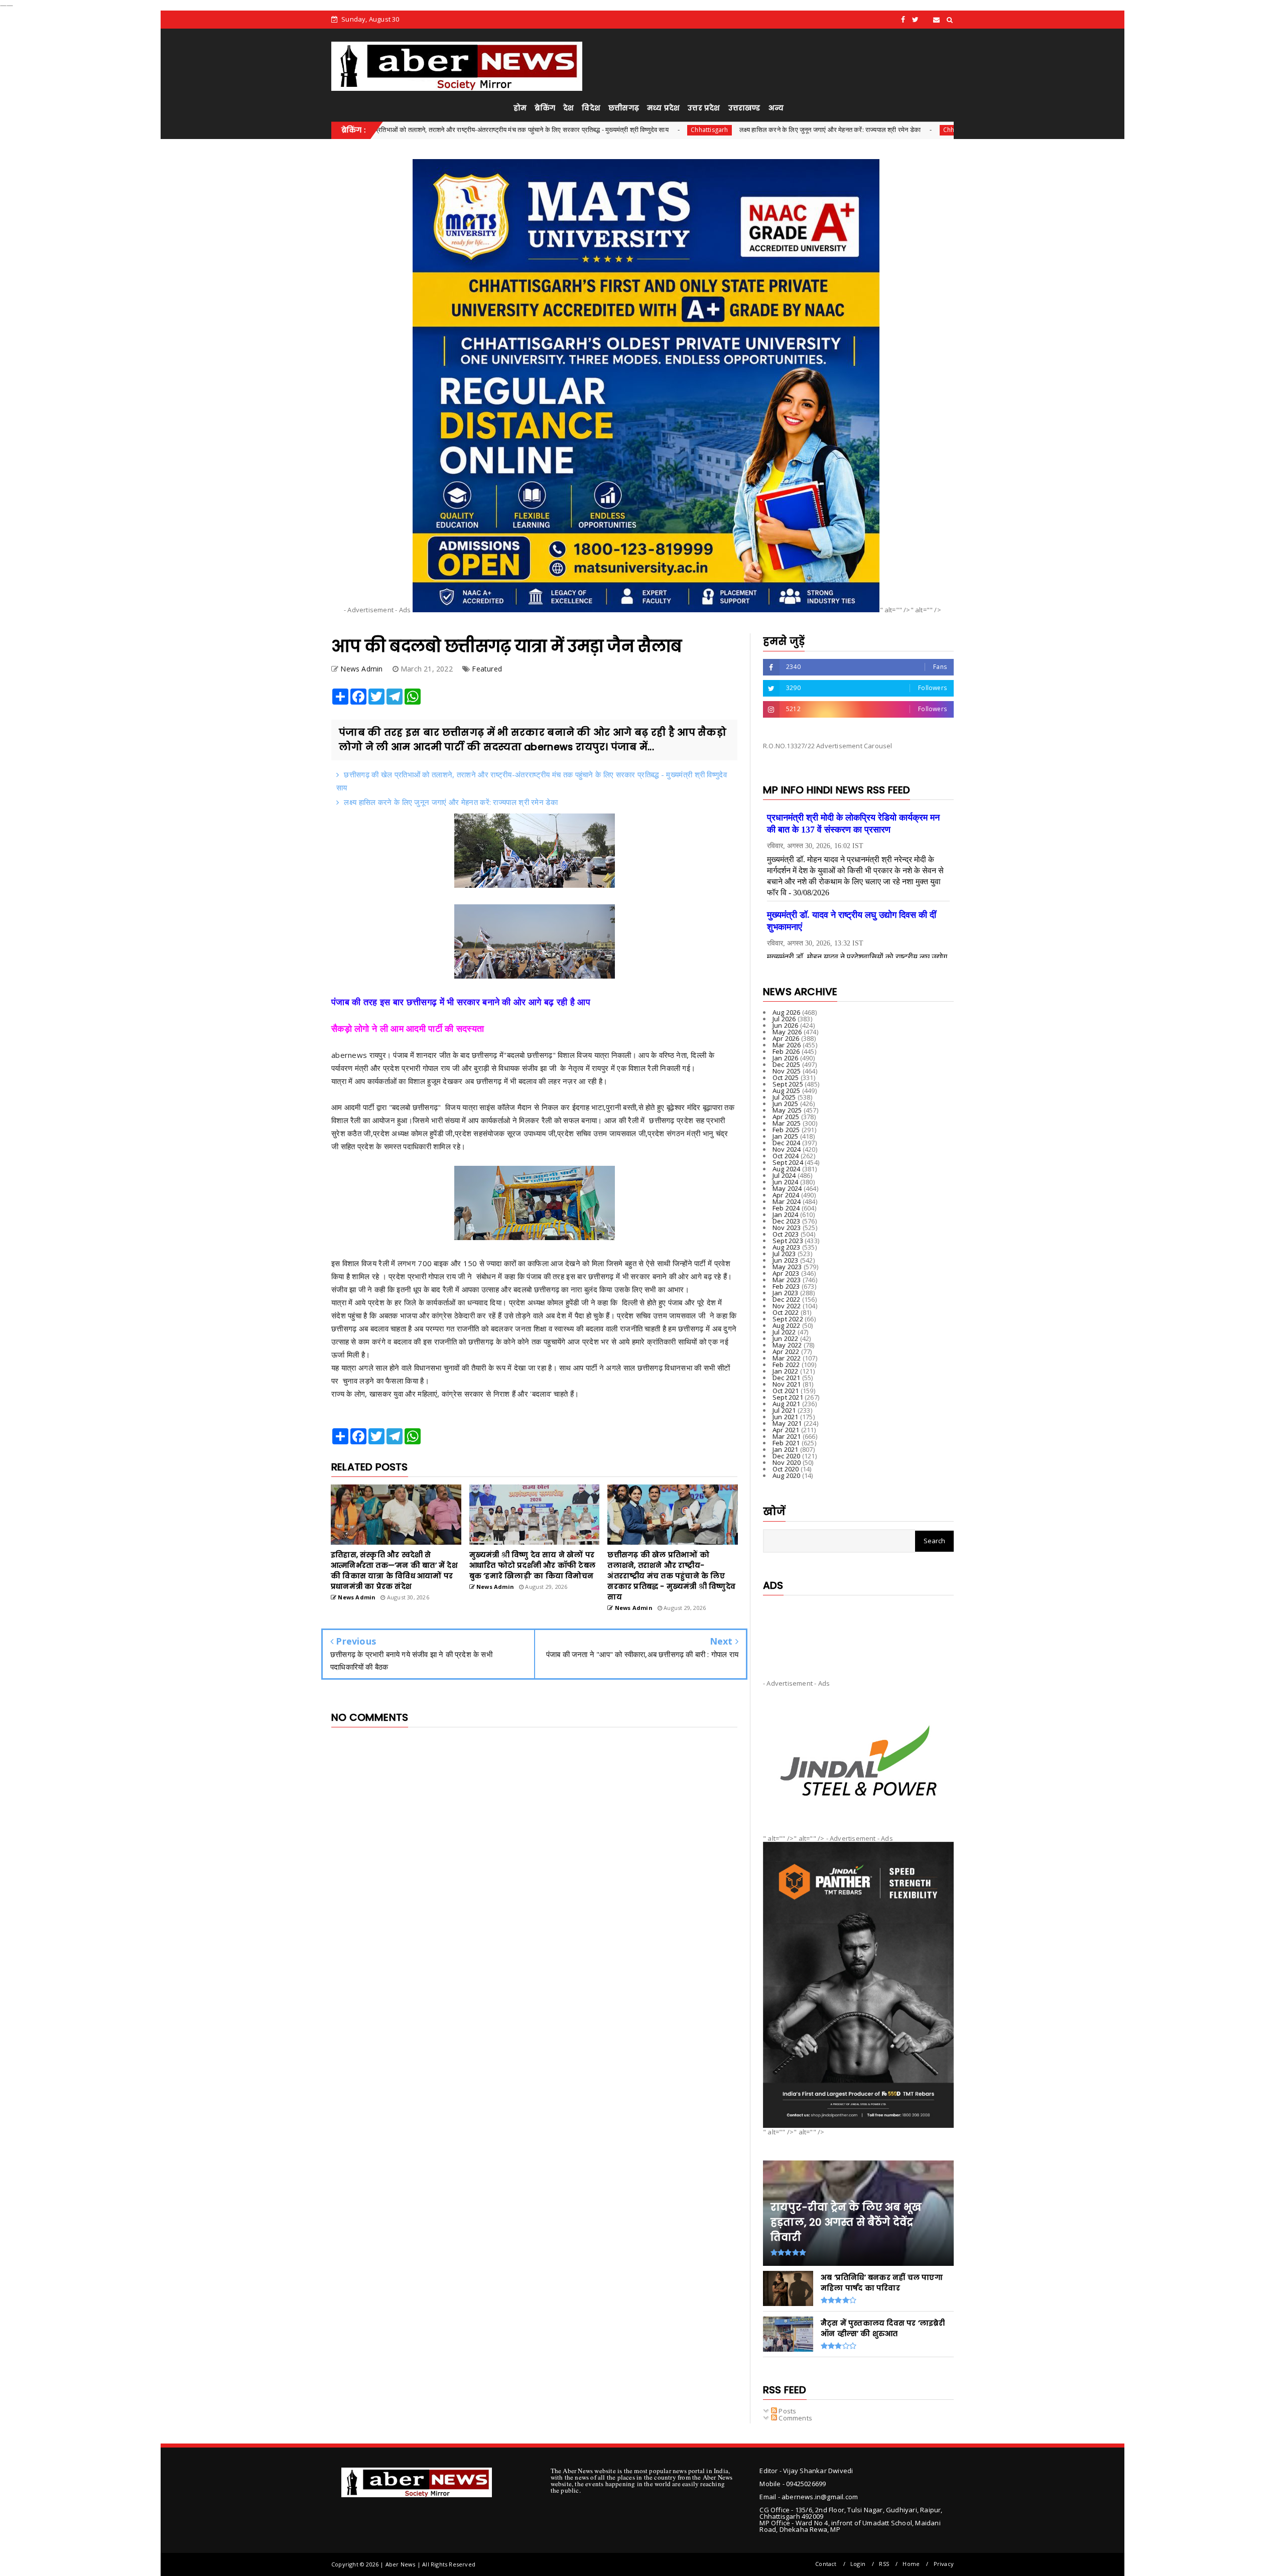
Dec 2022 (787, 1299)
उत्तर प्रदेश (704, 108)
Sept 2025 (788, 1084)
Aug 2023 (787, 1247)
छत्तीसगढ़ (624, 108)
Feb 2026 (786, 1051)
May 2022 (787, 1345)
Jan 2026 (786, 1058)
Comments (795, 2418)
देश (568, 108)
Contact (826, 2564)
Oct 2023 (786, 1234)
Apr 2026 (786, 1038)
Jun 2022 (786, 1338)
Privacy (944, 2564)
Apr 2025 (786, 1117)
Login (858, 2564)
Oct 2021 (786, 1391)
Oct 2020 (786, 1469)
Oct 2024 (786, 1156)
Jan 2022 (786, 1371)
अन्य (776, 108)
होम (520, 108)
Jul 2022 (784, 1332)
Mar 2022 (787, 1358)
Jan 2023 (786, 1293)
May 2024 (787, 1188)
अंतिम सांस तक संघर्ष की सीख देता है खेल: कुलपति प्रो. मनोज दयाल (903, 129)
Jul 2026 (784, 1019)
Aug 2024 (787, 1169)
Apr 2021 (786, 1430)
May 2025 (787, 1110)
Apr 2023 (786, 1273)
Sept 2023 (788, 1241)
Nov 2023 (787, 1228)
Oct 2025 (786, 1077)
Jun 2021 (786, 1417)
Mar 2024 (787, 1201)
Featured (487, 669)
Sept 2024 (788, 1162)
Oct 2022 (786, 1312)
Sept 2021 (788, 1397)
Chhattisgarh (542, 130)
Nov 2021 (787, 1384)
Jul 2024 (784, 1175)
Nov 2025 (787, 1071)
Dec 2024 (787, 1143)
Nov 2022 (787, 1306)
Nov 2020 (787, 1462)
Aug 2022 (787, 1325)
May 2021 (787, 1423)
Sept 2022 (788, 1319)
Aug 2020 (787, 1475)
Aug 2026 (787, 1012)
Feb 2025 (786, 1130)
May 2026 (787, 1032)
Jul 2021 (784, 1410)
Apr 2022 (786, 1351)
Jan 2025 (786, 1136)
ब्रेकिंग (545, 108)
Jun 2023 (786, 1260)
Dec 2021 (787, 1378)
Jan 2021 (786, 1449)
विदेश (591, 108)
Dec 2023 (787, 1221)
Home (911, 2564)
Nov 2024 (787, 1149)
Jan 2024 (786, 1214)
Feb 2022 (786, 1365)
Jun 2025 (786, 1104)
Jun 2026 (786, 1025)
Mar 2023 (787, 1280)
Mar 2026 (787, 1045)
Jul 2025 (784, 1097)
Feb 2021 (786, 1443)
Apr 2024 (786, 1195)
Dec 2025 (787, 1064)
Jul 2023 (784, 1254)
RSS (884, 2564)
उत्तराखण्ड (744, 108)
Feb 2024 (786, 1208)
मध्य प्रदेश (663, 108)
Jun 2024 (786, 1182)
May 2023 (787, 1267)
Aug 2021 (787, 1404)
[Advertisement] (858, 1629)
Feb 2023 (786, 1286)
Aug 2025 (787, 1091)
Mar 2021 (787, 1436)
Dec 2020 (787, 1456)
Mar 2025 (787, 1123)
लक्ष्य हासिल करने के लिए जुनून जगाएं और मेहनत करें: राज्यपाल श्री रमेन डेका (662, 129)
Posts (787, 2411)
